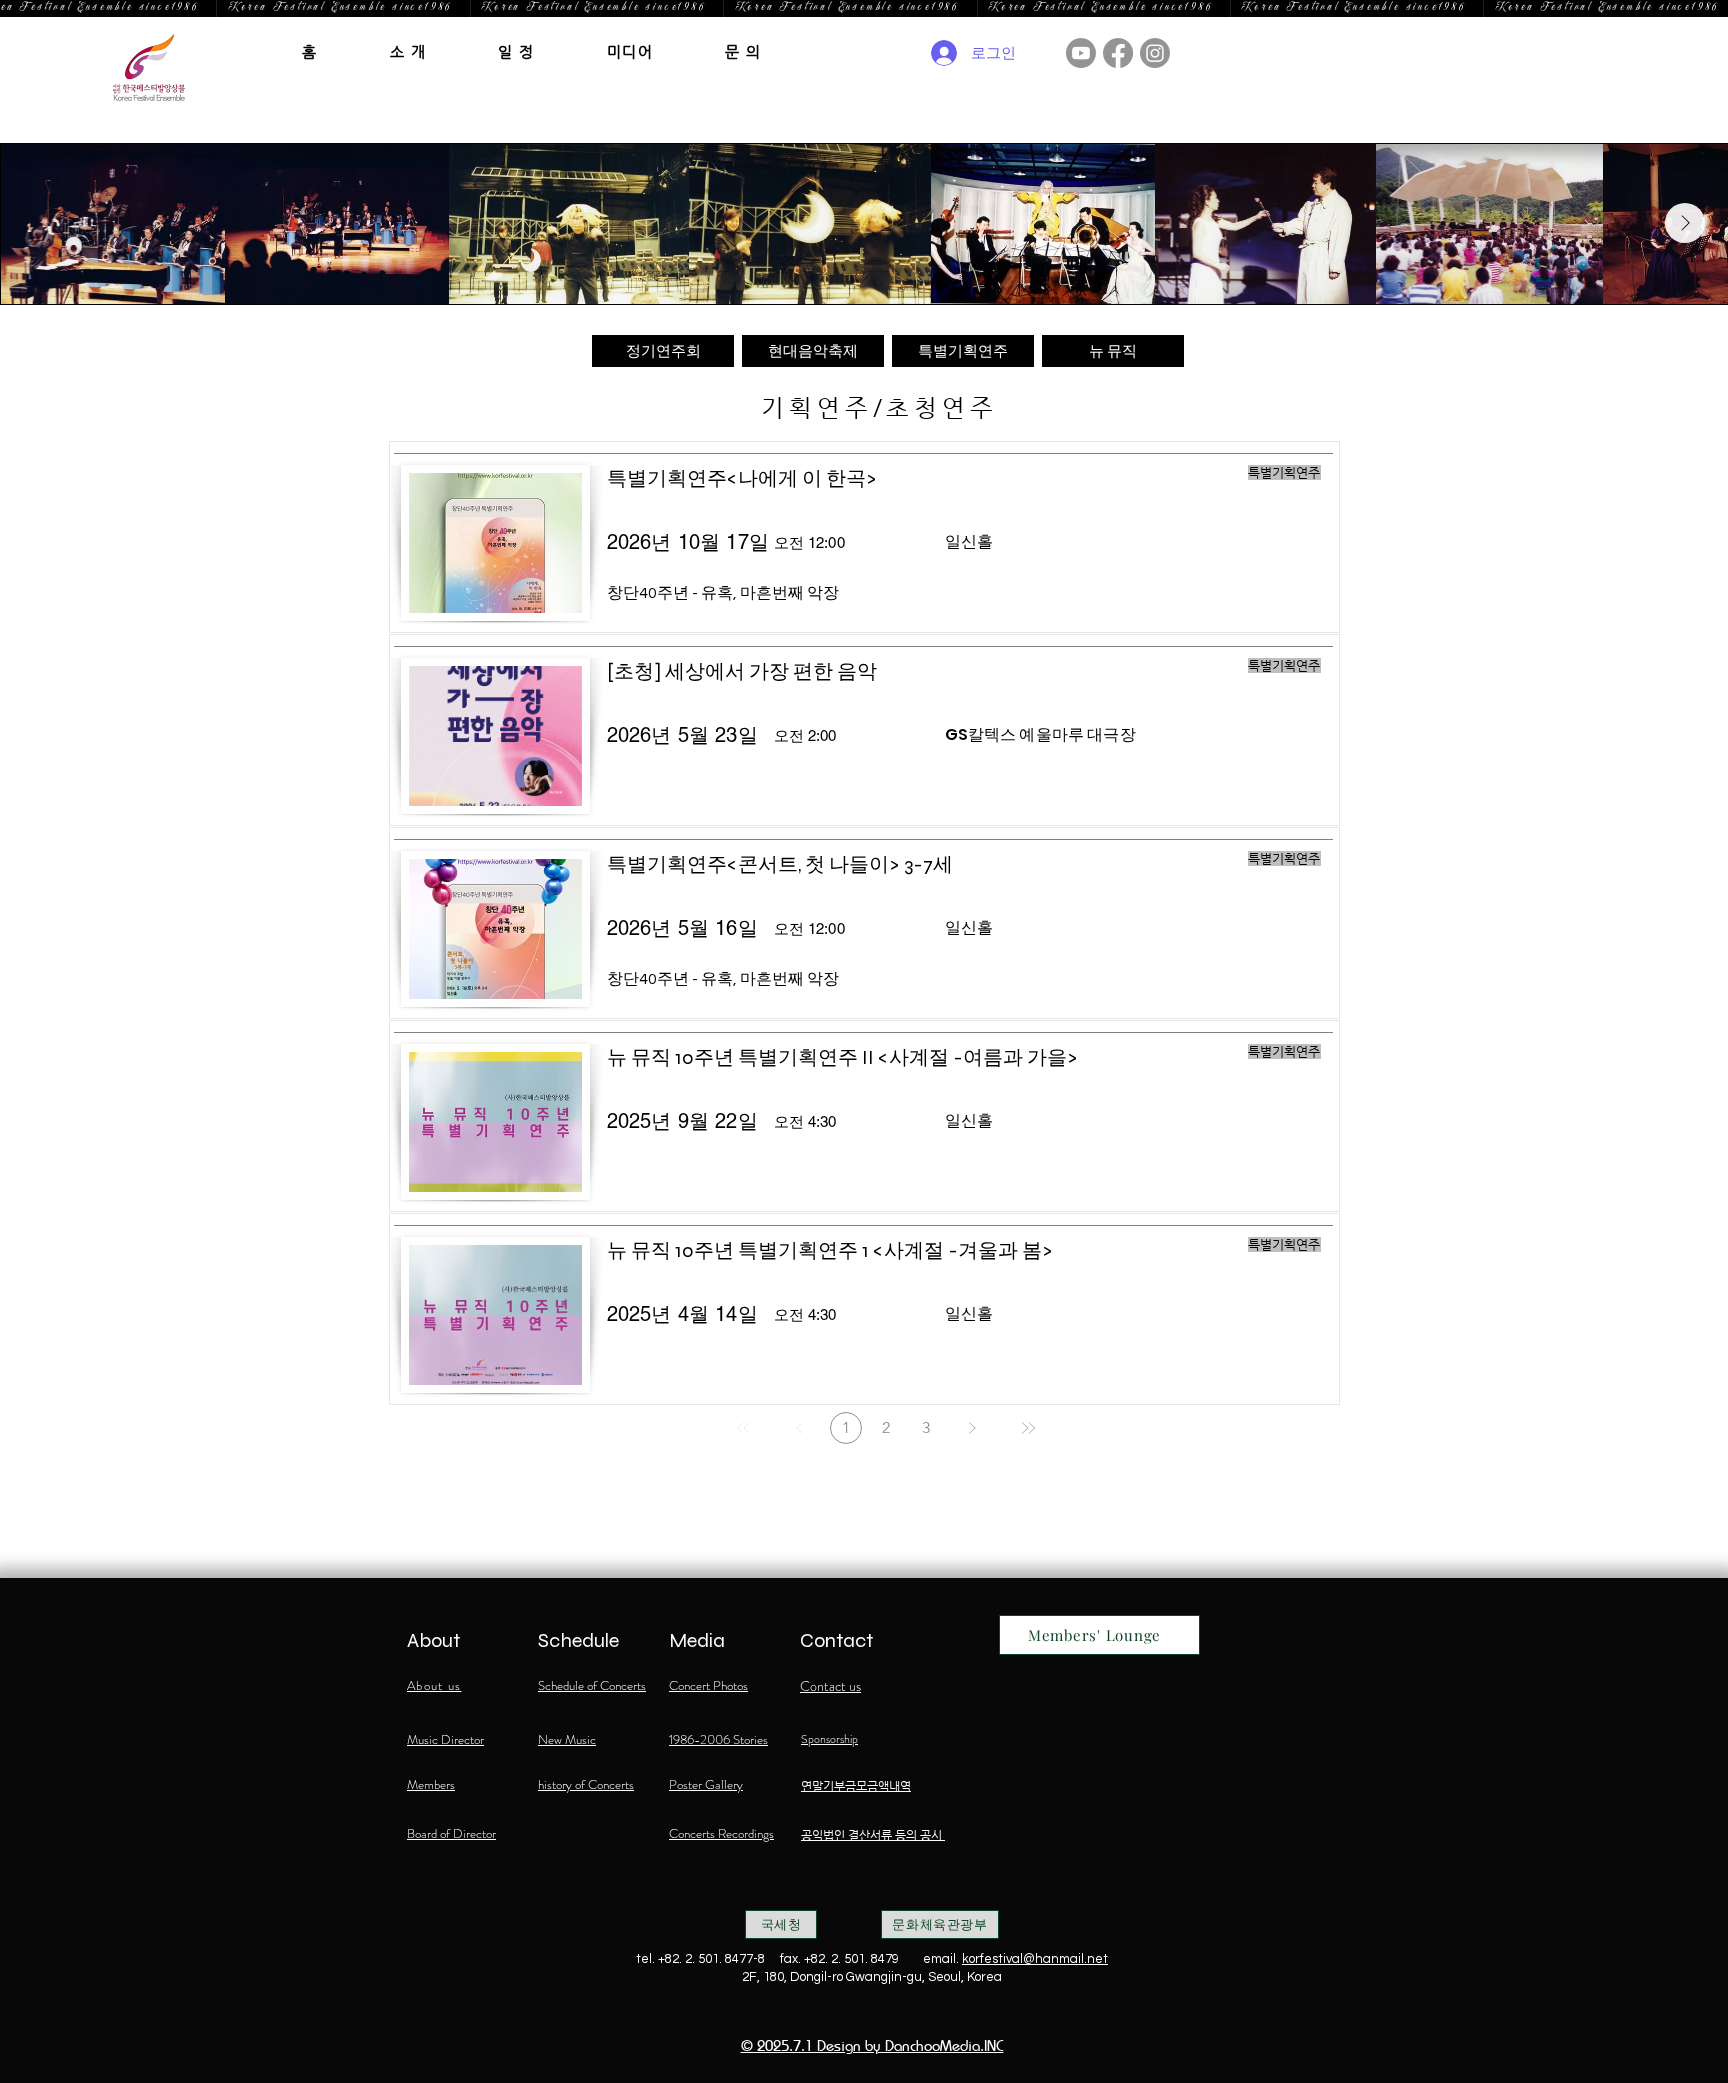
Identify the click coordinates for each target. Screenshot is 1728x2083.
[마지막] (1028, 1428)
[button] (408, 51)
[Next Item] (1685, 223)
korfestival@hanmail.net (1035, 1959)
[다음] (972, 1428)
